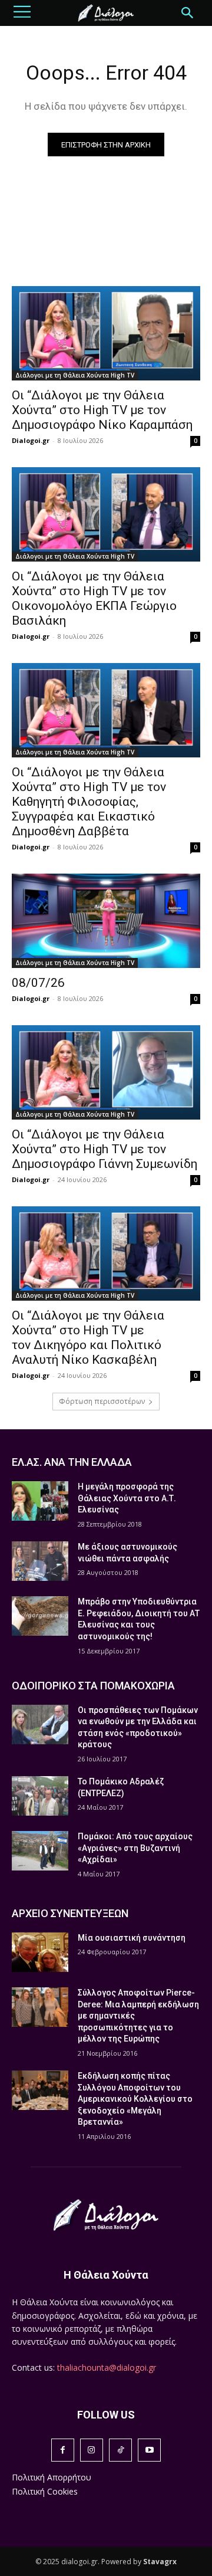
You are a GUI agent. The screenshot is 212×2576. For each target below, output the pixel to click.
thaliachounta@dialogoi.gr (107, 2367)
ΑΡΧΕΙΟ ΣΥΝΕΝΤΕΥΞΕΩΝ (70, 1913)
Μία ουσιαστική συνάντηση (132, 1938)
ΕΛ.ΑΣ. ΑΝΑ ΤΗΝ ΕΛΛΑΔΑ (72, 1462)
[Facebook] (63, 2450)
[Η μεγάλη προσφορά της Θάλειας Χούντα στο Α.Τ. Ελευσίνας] (40, 1501)
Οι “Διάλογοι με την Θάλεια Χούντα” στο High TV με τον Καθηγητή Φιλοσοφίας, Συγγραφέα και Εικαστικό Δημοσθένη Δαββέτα (89, 802)
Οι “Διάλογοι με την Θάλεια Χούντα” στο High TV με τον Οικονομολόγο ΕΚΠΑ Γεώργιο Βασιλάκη (94, 598)
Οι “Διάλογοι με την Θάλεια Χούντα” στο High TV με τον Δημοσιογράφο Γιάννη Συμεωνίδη (105, 1149)
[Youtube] (149, 2450)
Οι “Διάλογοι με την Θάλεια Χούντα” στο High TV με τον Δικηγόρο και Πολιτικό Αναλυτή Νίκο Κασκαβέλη (88, 1338)
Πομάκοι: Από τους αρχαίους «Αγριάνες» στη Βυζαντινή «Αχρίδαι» (135, 1848)
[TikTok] (120, 2450)
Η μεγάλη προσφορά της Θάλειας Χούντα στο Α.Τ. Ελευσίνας (127, 1498)
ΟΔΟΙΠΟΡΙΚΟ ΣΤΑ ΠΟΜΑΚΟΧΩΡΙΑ (93, 1686)
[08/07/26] (106, 921)
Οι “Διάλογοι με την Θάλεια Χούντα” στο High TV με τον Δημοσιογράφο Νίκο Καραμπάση (102, 410)
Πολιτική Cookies (45, 2491)
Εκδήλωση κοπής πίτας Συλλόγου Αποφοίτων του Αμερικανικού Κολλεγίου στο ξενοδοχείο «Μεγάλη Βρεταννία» (135, 2099)
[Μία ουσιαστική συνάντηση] (40, 1952)
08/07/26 (38, 983)
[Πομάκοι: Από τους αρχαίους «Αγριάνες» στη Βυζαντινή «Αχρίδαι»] (40, 1851)
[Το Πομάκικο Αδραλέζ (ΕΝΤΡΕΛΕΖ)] (40, 1796)
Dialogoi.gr (31, 440)
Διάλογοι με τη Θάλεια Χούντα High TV (75, 375)
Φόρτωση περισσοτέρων (102, 1401)
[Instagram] (92, 2450)
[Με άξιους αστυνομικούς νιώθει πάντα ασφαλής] (40, 1561)
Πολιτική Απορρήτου (52, 2477)
